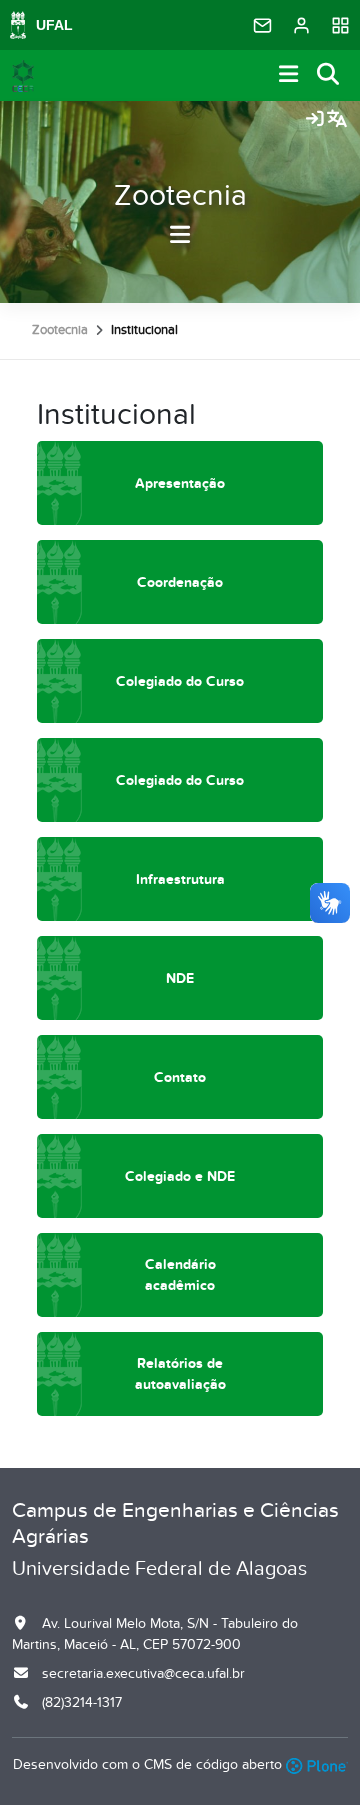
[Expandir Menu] (289, 75)
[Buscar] (329, 75)
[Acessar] (315, 120)
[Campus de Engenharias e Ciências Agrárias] (23, 76)
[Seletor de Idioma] (337, 120)
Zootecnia (180, 196)
